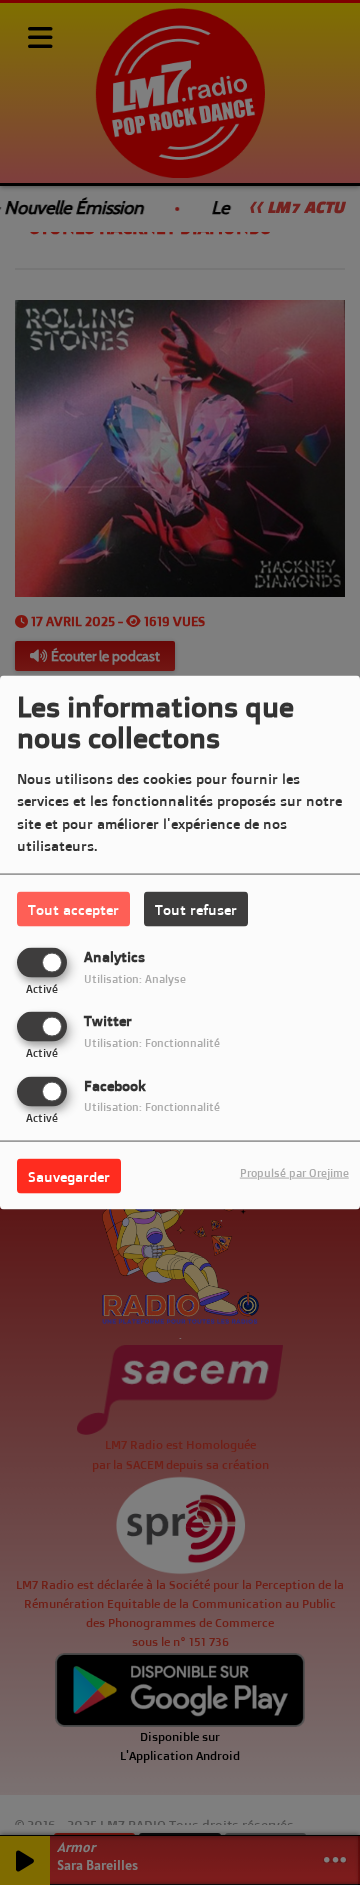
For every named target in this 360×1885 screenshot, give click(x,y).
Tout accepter (73, 909)
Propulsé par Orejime (294, 1172)
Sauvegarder (69, 1175)
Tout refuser (196, 909)
